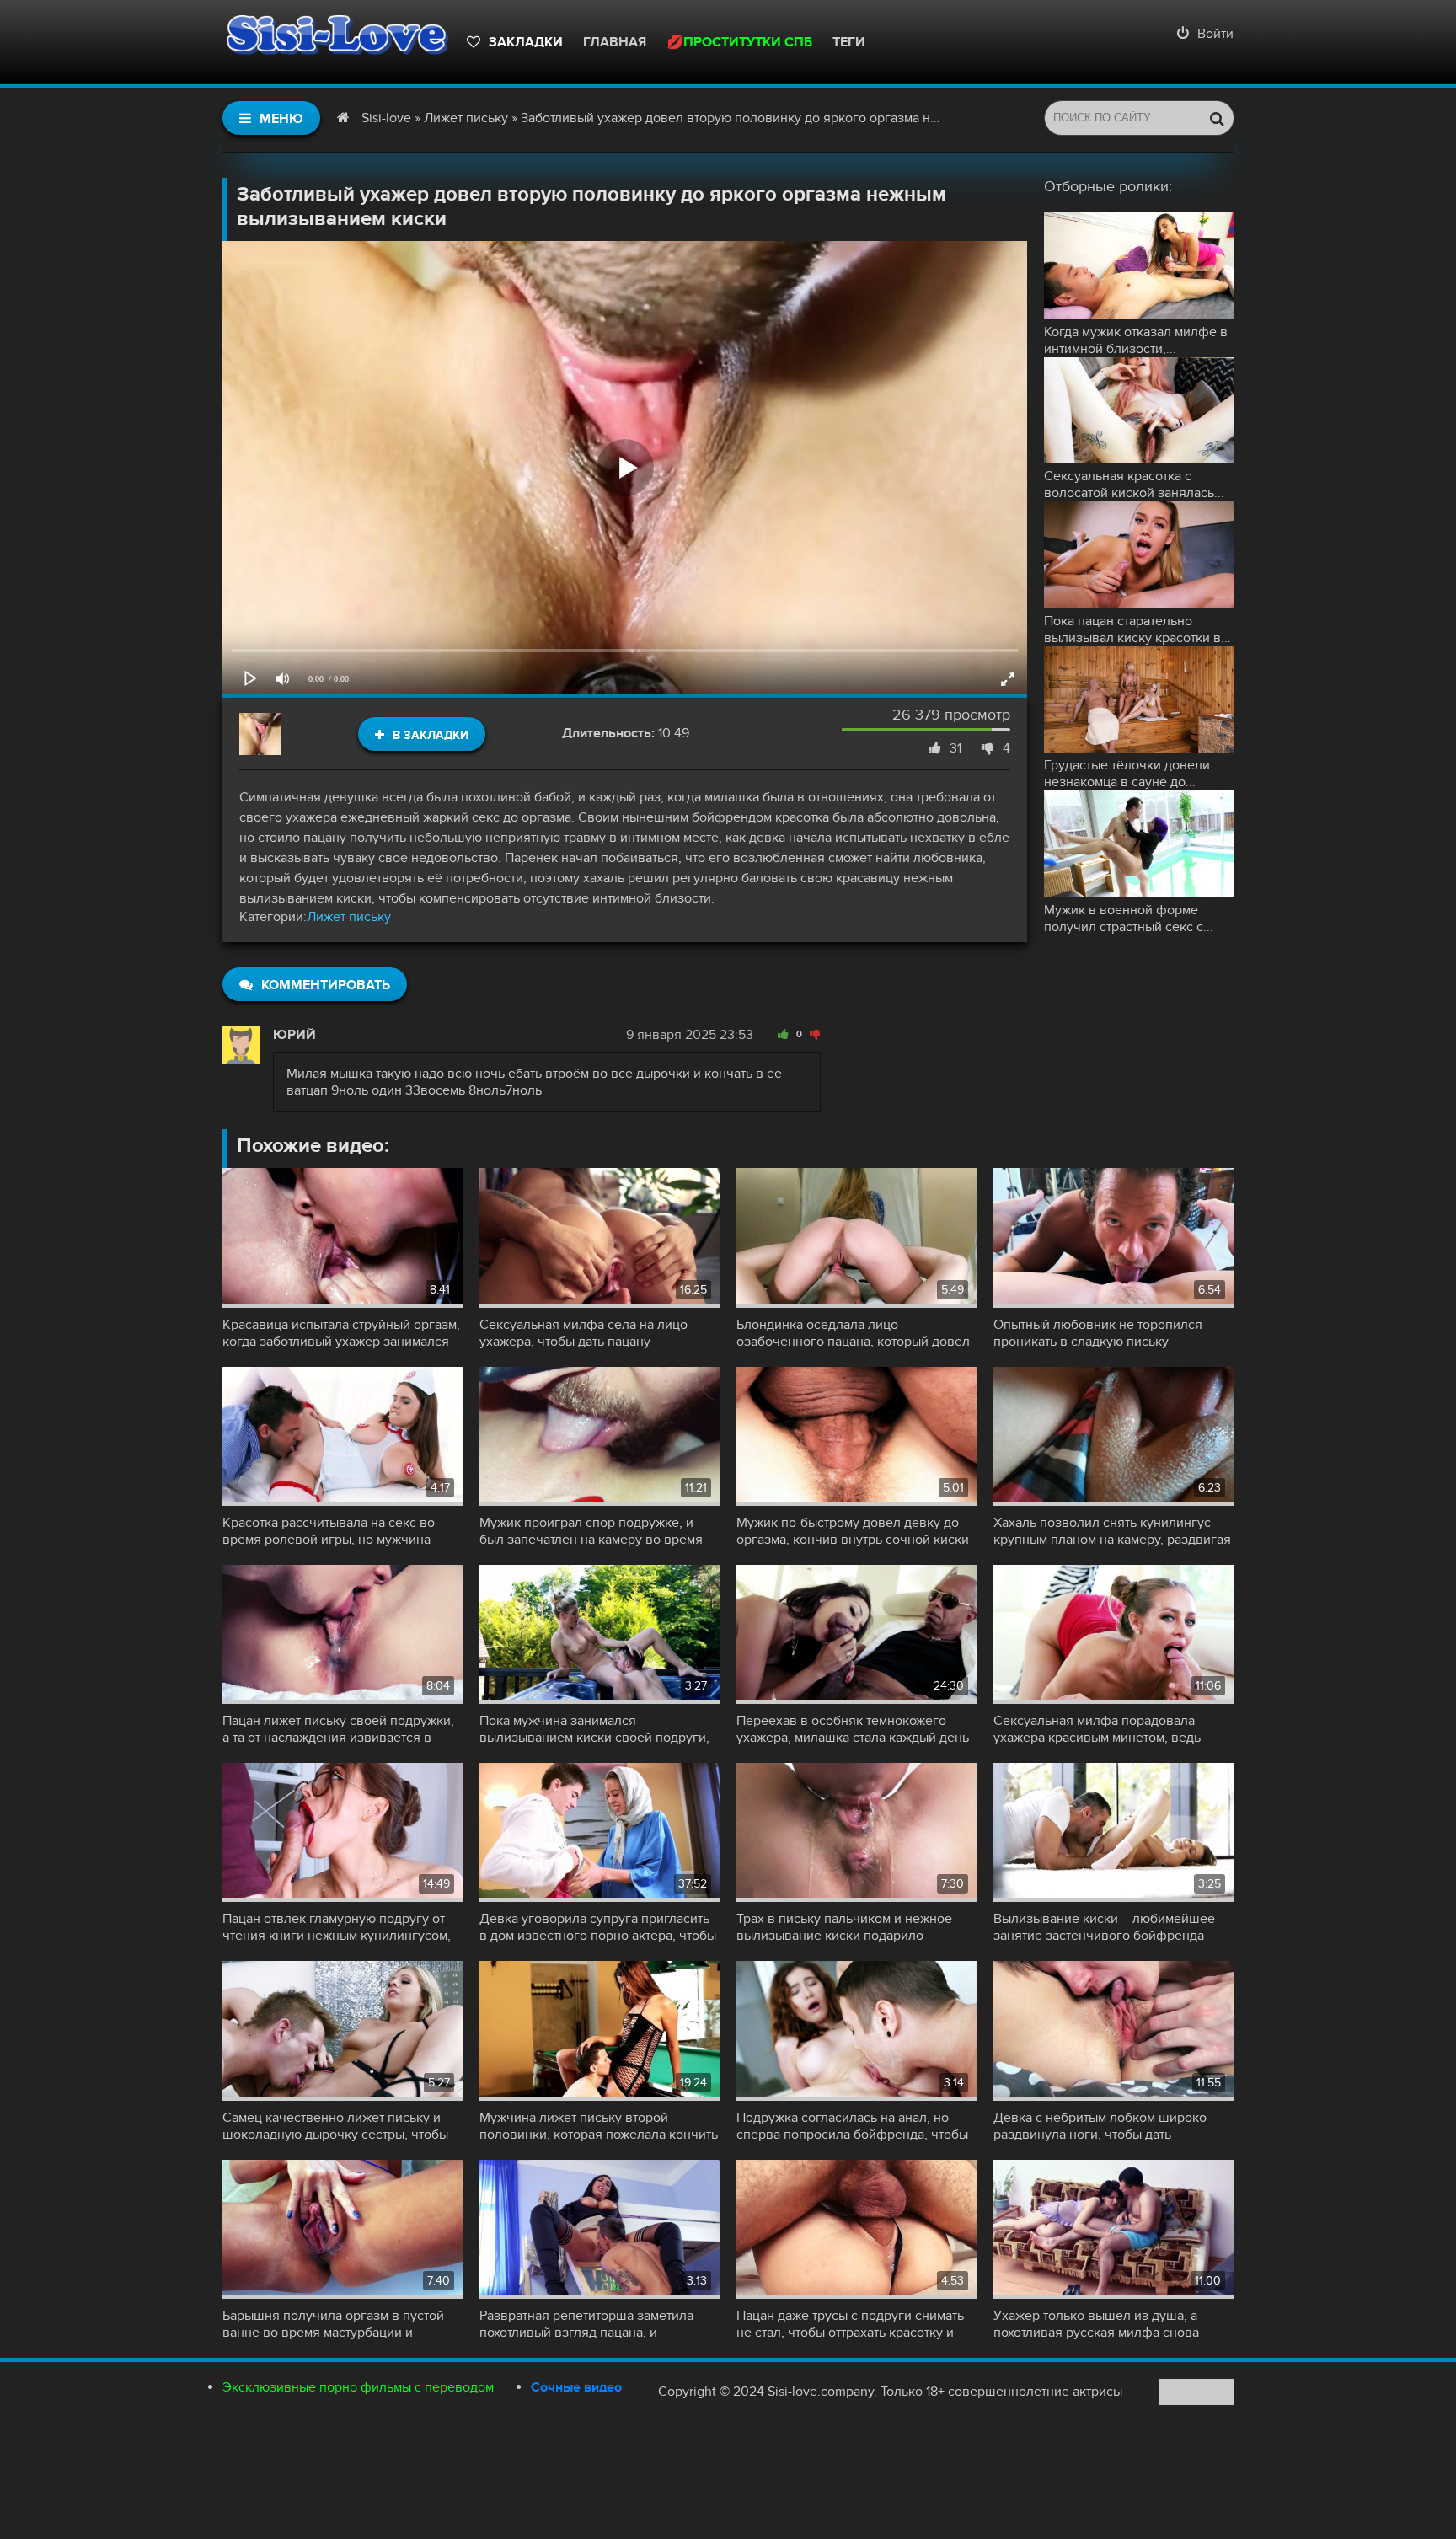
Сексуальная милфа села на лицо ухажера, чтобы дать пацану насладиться (583, 1333)
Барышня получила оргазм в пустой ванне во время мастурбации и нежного (333, 2324)
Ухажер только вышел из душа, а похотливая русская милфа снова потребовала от (1096, 2324)
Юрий (294, 1035)
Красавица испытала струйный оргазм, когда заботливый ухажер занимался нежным (341, 1333)
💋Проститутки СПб (739, 42)
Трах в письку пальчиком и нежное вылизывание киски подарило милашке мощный (844, 1927)
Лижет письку (349, 917)
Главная (615, 42)
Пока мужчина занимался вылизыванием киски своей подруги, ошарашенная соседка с (594, 1729)
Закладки (526, 42)
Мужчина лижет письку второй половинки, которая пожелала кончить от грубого (599, 2126)
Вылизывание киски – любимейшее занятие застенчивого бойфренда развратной (1104, 1927)
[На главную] (336, 42)
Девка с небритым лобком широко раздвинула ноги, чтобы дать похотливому (1100, 2126)
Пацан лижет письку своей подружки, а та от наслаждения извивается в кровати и (338, 1729)
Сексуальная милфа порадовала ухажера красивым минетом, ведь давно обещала (1097, 1729)
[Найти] (1217, 118)
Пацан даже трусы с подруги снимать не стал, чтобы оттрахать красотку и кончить (850, 2324)
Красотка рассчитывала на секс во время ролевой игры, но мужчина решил (329, 1531)
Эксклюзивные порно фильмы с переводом (358, 2387)
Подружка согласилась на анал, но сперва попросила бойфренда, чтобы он (852, 2126)
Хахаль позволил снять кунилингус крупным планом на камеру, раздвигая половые (1112, 1531)
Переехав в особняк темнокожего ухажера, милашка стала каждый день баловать (853, 1729)
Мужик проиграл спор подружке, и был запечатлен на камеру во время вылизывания (591, 1531)
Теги (849, 42)
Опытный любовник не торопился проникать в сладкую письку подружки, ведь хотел (1098, 1333)
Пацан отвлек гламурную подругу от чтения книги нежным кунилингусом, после (337, 1927)
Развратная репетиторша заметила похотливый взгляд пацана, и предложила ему (586, 2324)
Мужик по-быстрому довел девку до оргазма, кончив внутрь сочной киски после (853, 1531)
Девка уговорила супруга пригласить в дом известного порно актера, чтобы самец (598, 1927)
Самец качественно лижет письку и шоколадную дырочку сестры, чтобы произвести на (335, 2126)
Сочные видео (576, 2387)
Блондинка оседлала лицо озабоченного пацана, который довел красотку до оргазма (853, 1333)
